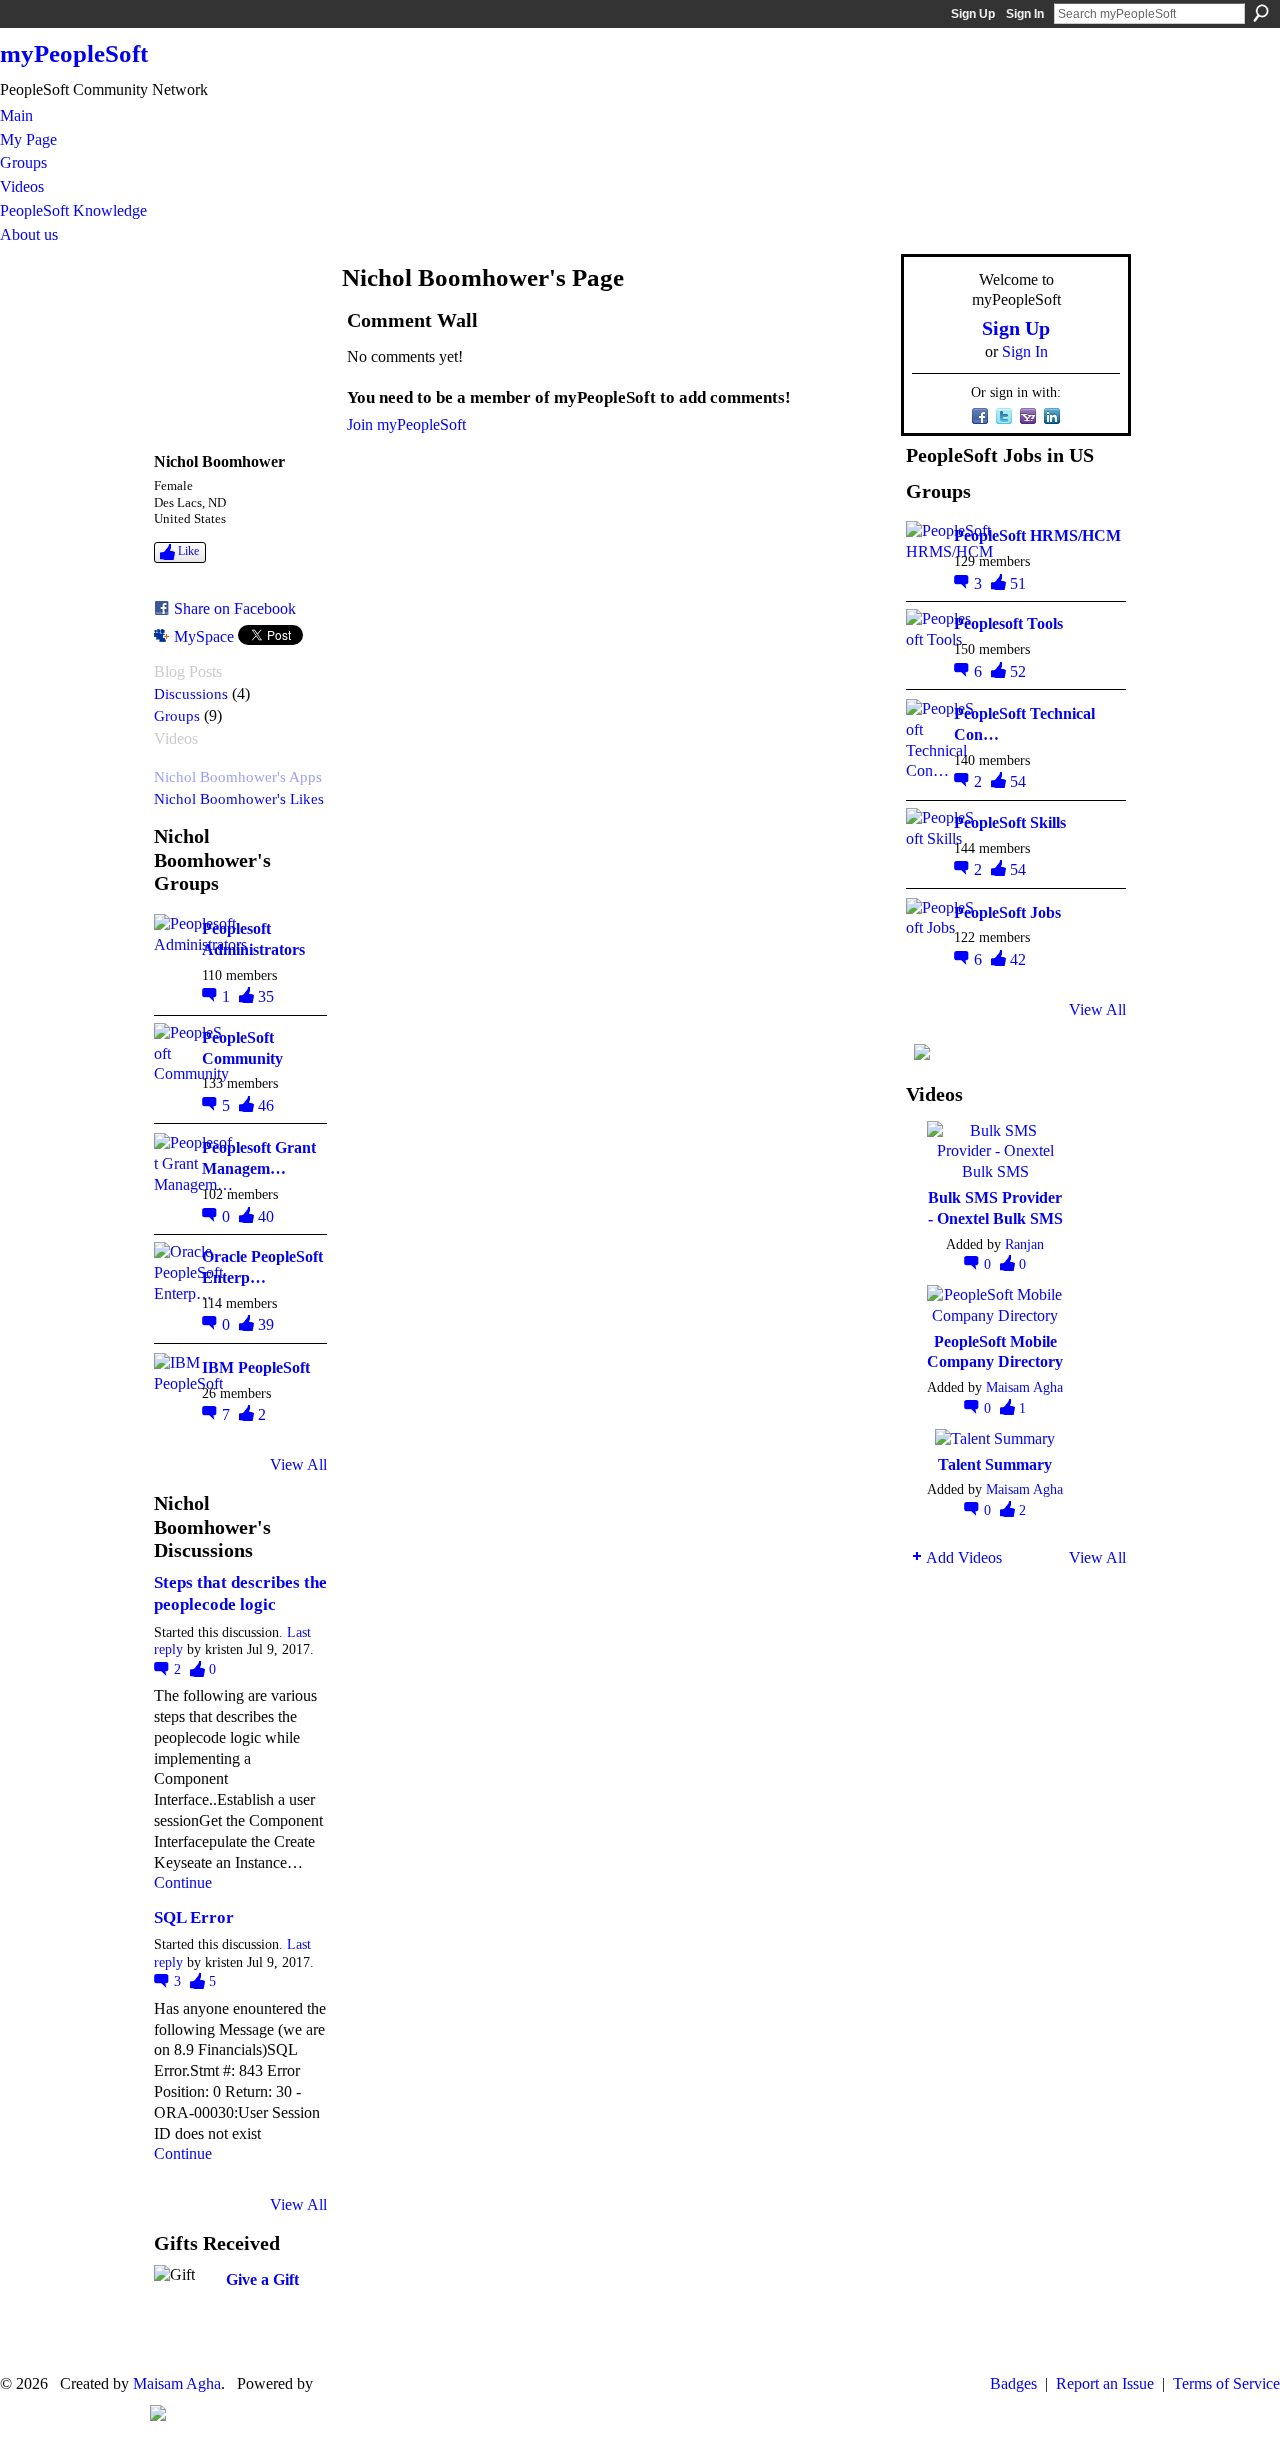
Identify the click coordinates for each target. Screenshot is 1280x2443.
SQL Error (194, 1917)
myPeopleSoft (74, 53)
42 (1018, 959)
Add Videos (964, 1557)
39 (266, 1324)
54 (1018, 781)
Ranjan (1024, 1244)
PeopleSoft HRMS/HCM (1037, 535)
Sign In (1025, 14)
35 (266, 996)
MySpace (204, 636)
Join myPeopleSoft (406, 424)
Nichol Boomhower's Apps (238, 776)
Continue (183, 1882)
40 (266, 1216)
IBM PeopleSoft (256, 1367)
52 (1018, 671)
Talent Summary (995, 1464)
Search (1261, 13)
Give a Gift (262, 2279)
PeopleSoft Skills (1010, 822)
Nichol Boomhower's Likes (239, 798)
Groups (177, 715)
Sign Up (973, 14)
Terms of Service (1226, 2383)
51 (1018, 583)
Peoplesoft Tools (1008, 623)
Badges (1013, 2383)
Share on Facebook (235, 608)
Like (188, 551)
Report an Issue (1105, 2383)
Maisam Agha (1024, 1387)
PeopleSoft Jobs (1007, 912)
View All (298, 1464)
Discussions (191, 693)
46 (266, 1105)
